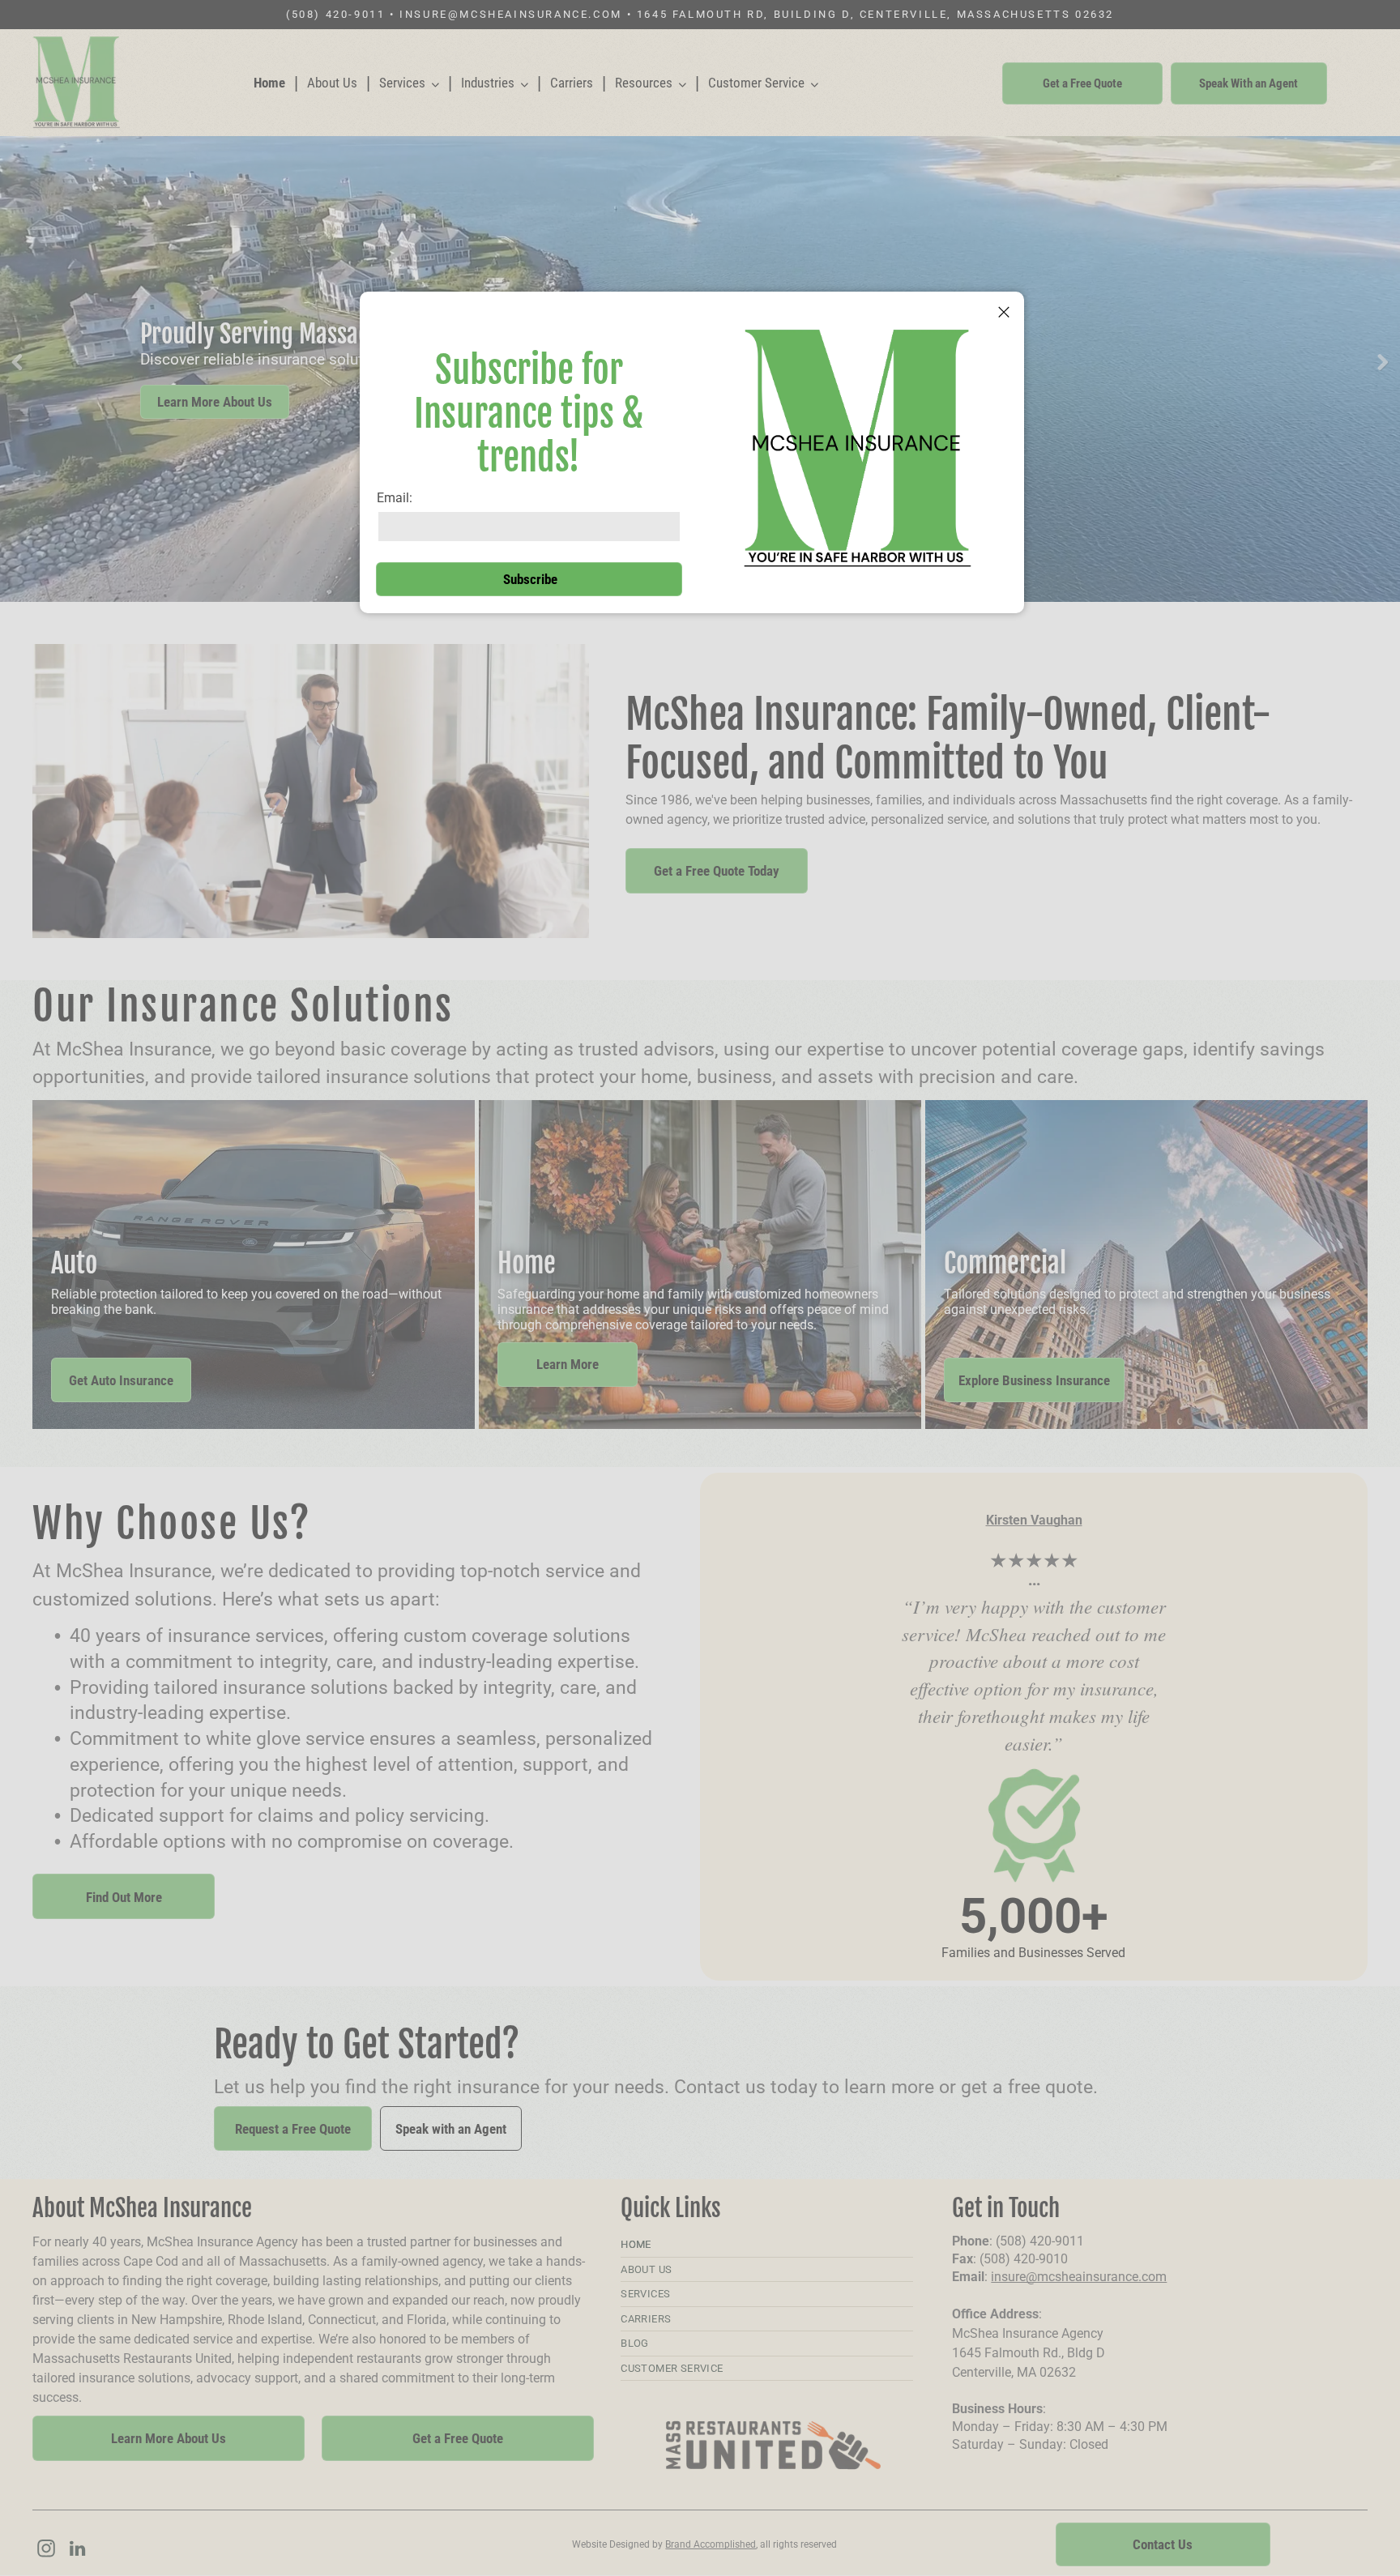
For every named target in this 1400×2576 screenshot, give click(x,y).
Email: (395, 498)
